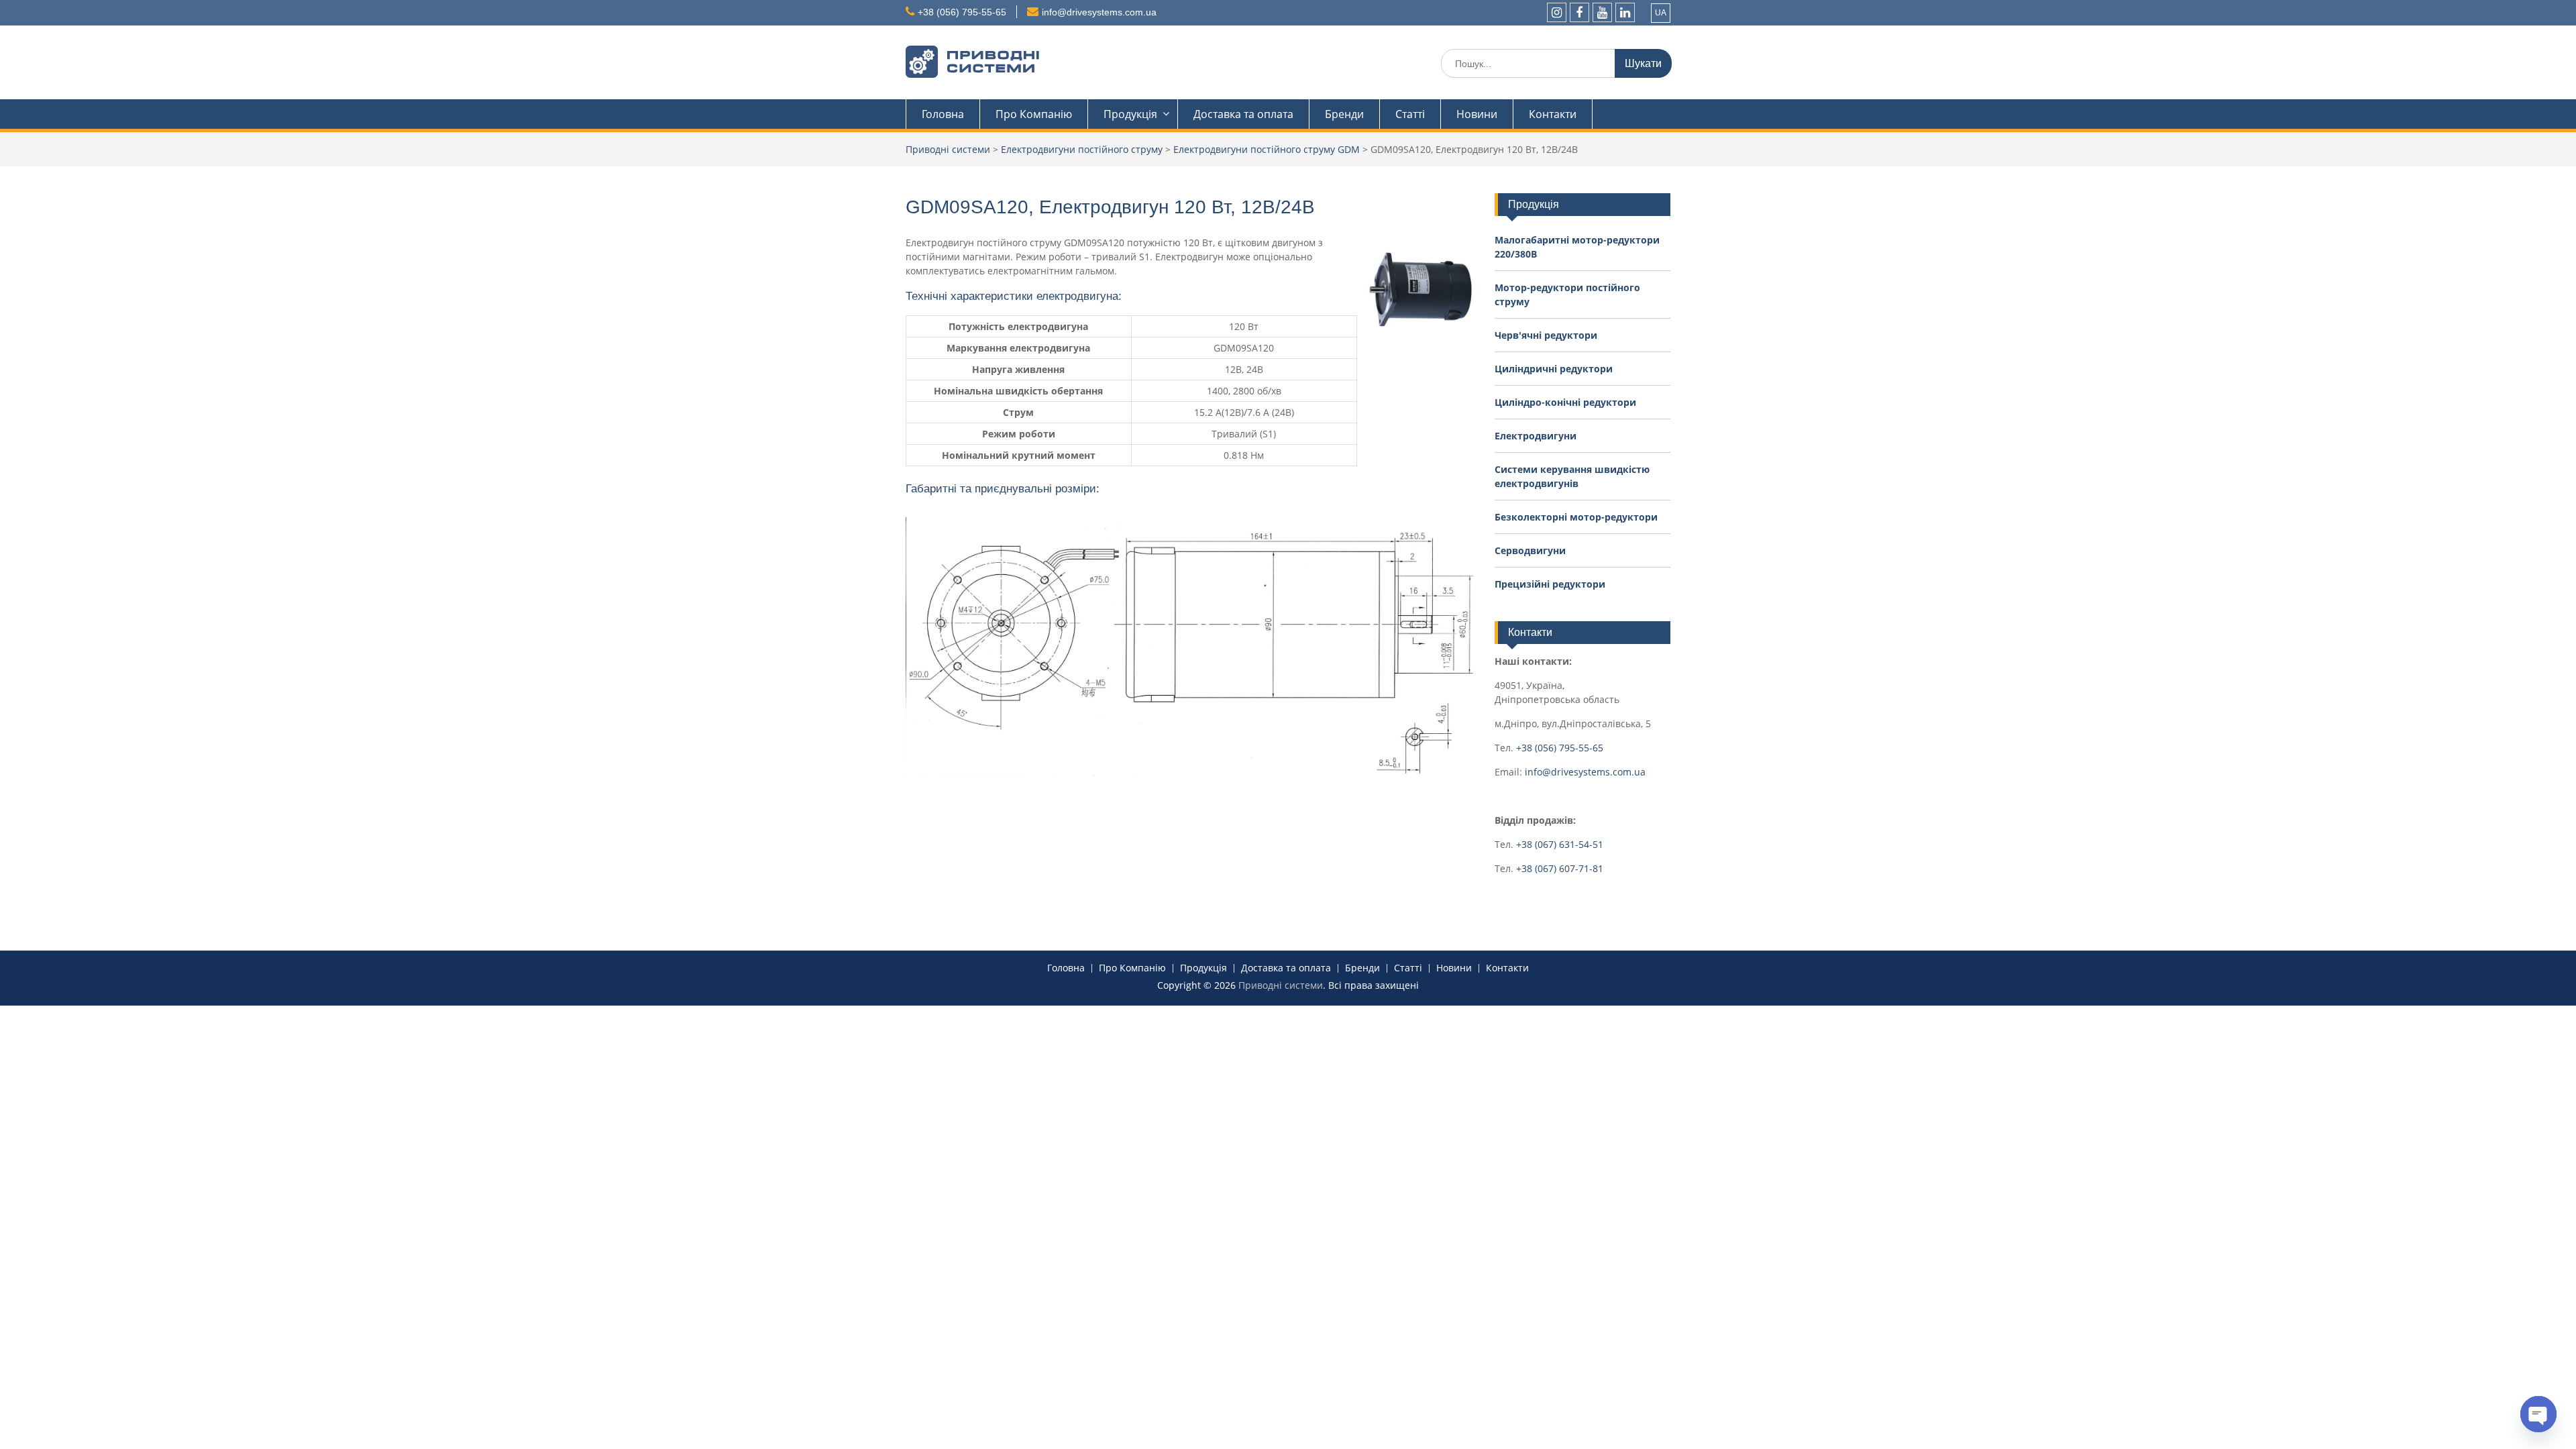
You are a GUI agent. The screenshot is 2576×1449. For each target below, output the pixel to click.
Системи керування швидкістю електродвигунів (1572, 476)
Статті (1410, 114)
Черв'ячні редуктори (1546, 335)
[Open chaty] (2538, 1414)
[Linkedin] (1625, 12)
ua (1661, 13)
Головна (943, 114)
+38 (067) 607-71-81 (1560, 868)
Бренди (1344, 114)
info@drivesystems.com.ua (1099, 12)
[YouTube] (1602, 12)
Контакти (1553, 114)
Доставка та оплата (1243, 114)
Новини (1477, 114)
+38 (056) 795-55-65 (962, 12)
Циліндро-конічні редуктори (1565, 402)
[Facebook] (1579, 12)
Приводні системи (1281, 985)
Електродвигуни (1536, 436)
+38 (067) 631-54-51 (1560, 844)
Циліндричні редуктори (1554, 369)
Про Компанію (1034, 114)
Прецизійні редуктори (1550, 584)
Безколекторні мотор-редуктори (1576, 517)
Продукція (1130, 114)
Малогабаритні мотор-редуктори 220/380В (1577, 247)
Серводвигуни (1530, 550)
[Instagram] (1557, 12)
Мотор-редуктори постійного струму (1567, 294)
